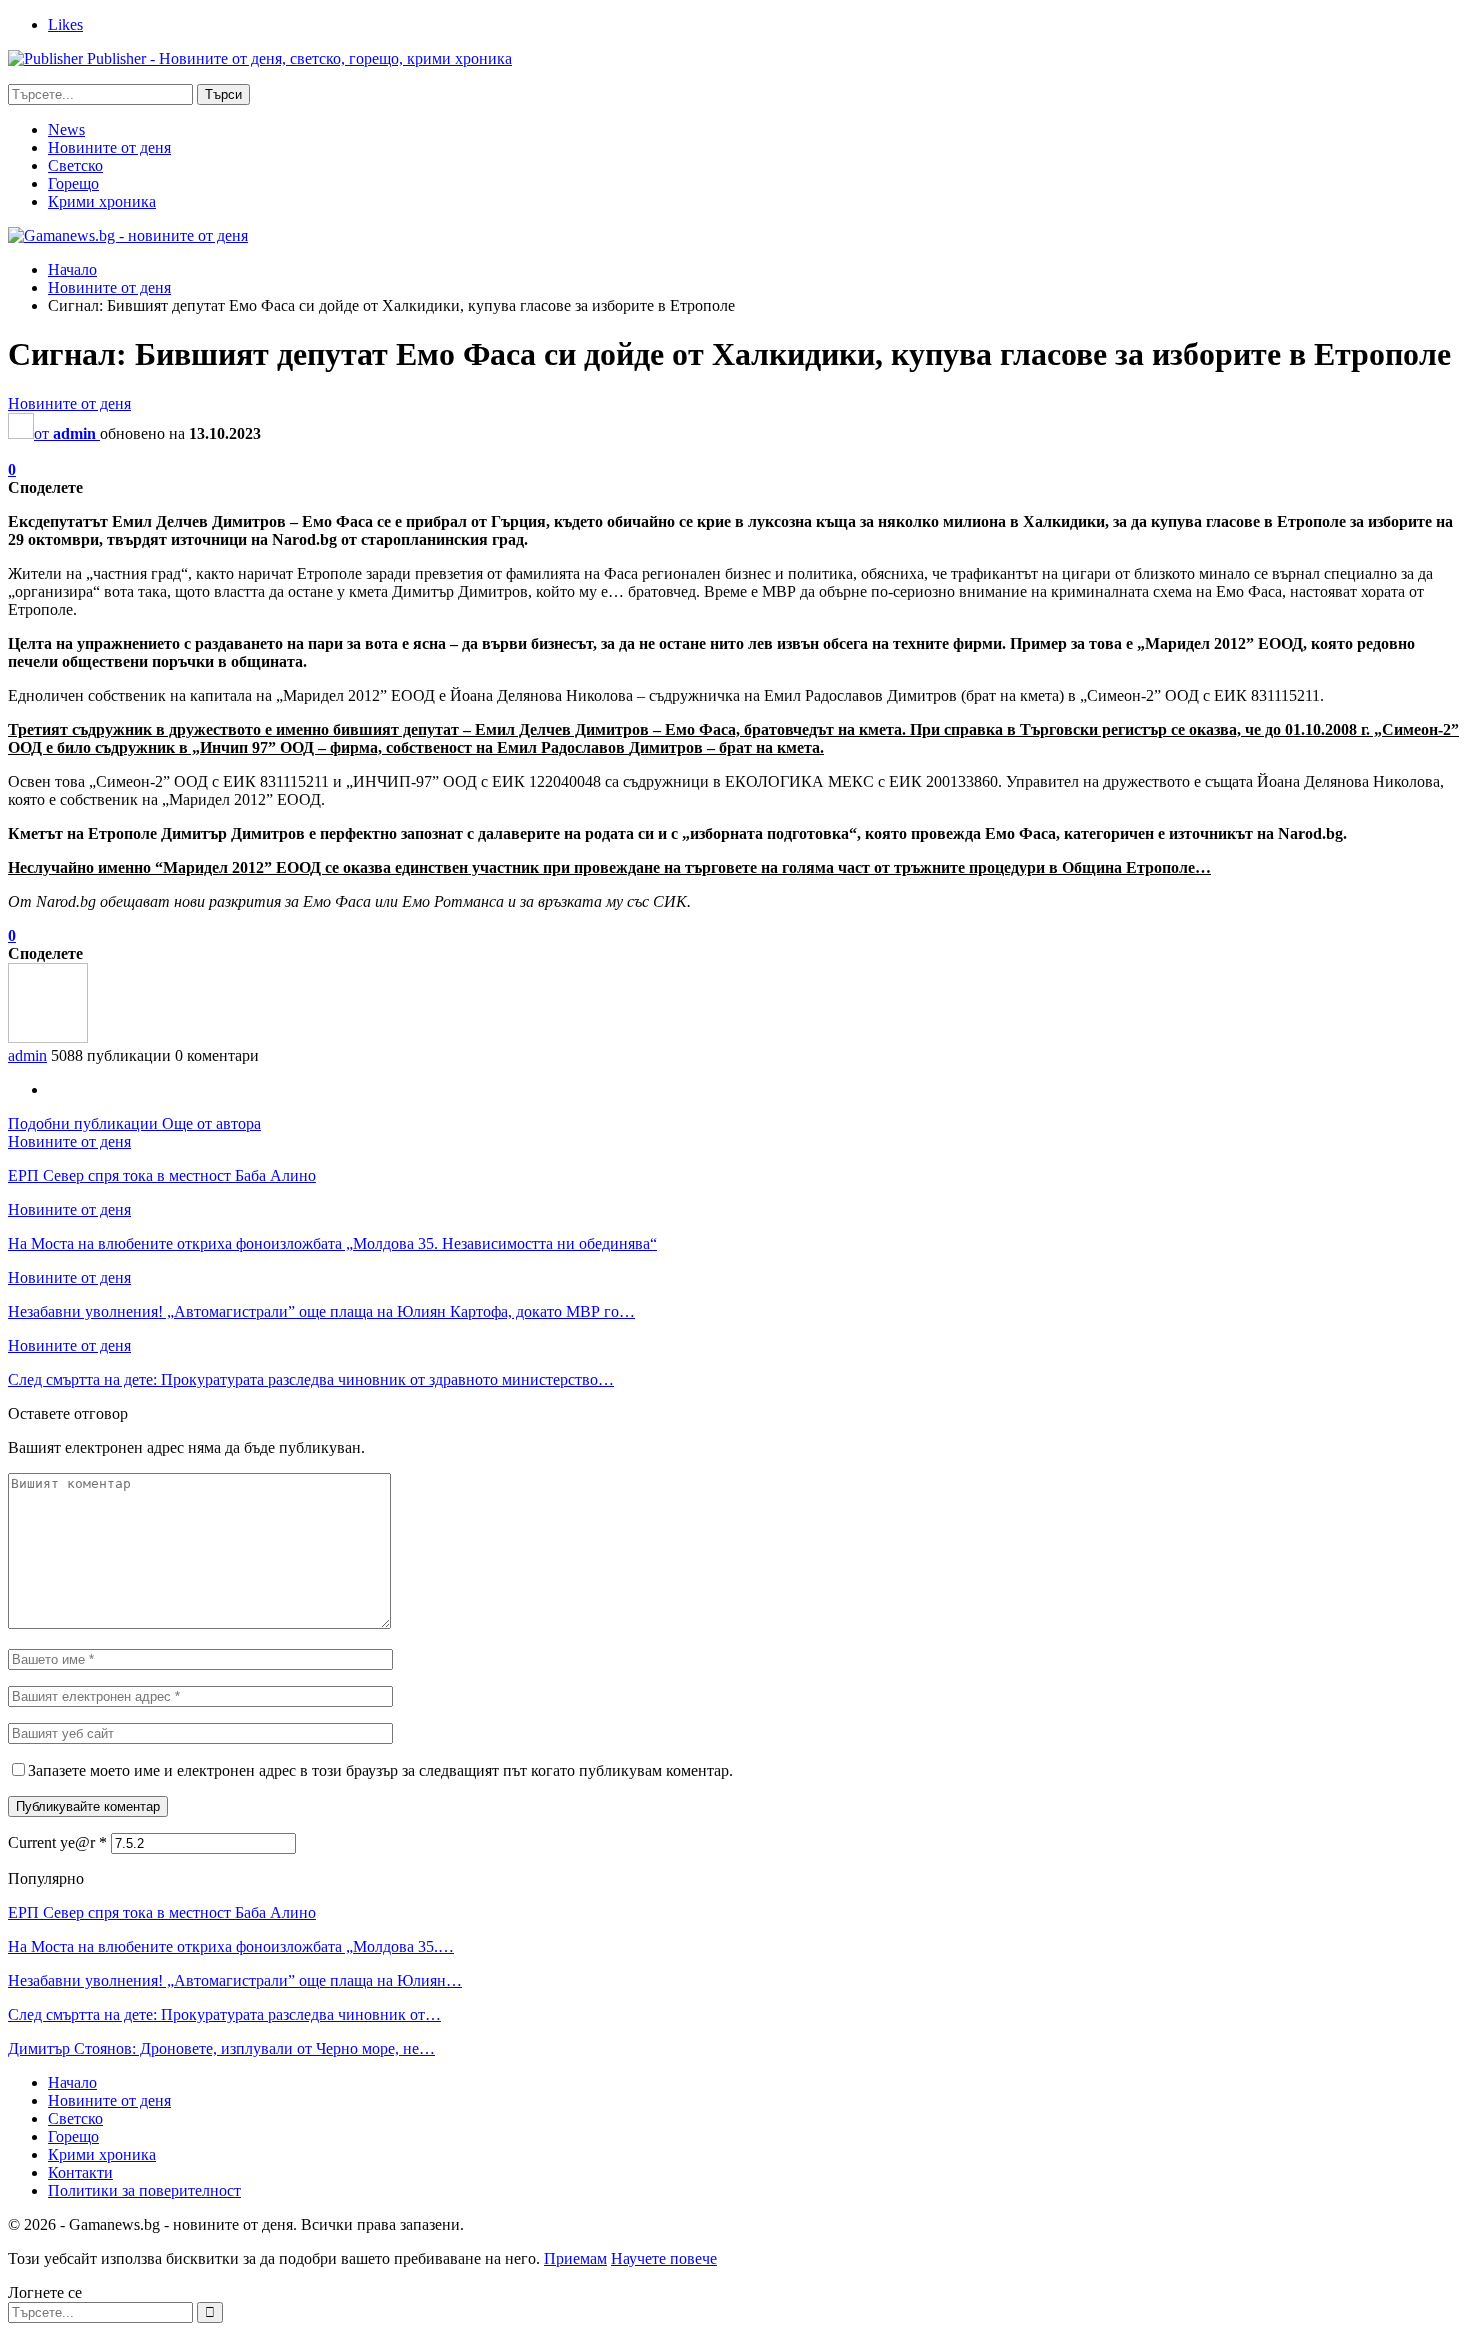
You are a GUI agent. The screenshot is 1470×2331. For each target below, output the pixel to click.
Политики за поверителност (144, 2190)
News (66, 129)
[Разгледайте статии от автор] (48, 1037)
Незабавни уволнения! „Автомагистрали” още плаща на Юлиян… (235, 1980)
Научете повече (664, 2258)
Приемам (575, 2258)
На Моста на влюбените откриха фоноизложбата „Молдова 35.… (231, 1946)
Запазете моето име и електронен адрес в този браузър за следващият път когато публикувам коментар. (380, 1770)
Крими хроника (102, 201)
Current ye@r (57, 1842)
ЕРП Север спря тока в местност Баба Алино (162, 1912)
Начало (72, 2082)
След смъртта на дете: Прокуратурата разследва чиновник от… (224, 2014)
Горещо (73, 183)
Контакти (80, 2172)
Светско (75, 165)
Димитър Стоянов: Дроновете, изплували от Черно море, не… (221, 2048)
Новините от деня (109, 147)
